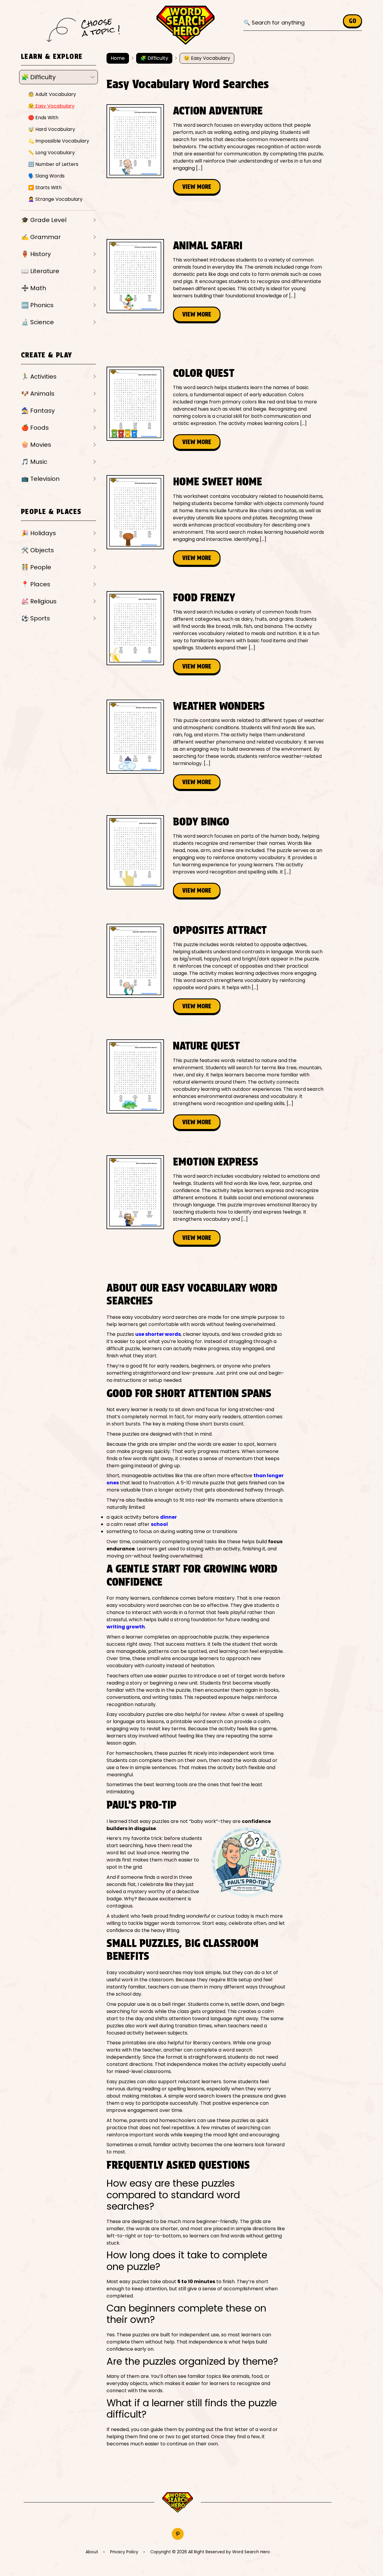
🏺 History (36, 254)
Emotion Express (216, 1162)
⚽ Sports (36, 618)
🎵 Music (34, 462)
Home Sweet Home (218, 481)
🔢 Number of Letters (53, 164)
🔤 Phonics (37, 305)
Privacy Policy (124, 2552)
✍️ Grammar (41, 237)
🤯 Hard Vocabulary (52, 129)
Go (352, 21)
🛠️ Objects (38, 550)
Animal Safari (208, 245)
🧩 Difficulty (38, 77)
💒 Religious (39, 601)
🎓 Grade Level (44, 220)
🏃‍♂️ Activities (39, 377)
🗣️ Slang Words (46, 176)
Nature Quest (206, 1046)
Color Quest (204, 373)
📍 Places (36, 584)
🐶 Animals (38, 394)
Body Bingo (201, 822)
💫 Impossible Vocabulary (59, 141)
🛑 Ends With (43, 118)
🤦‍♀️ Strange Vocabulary (55, 199)
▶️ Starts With (45, 188)
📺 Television (40, 479)
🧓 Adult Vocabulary (52, 94)
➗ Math (34, 288)
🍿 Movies (36, 445)
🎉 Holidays (39, 533)
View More (197, 187)
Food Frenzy (204, 597)
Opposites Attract (220, 930)
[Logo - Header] (186, 25)
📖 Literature (40, 271)
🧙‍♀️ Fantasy (38, 411)
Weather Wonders (219, 706)
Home (118, 58)
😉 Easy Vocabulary (51, 106)
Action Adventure (218, 111)
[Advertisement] (215, 217)
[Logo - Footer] (178, 2503)
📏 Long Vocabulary (51, 153)
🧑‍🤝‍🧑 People (36, 567)
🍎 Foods (35, 428)
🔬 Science (38, 322)
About (92, 2552)
